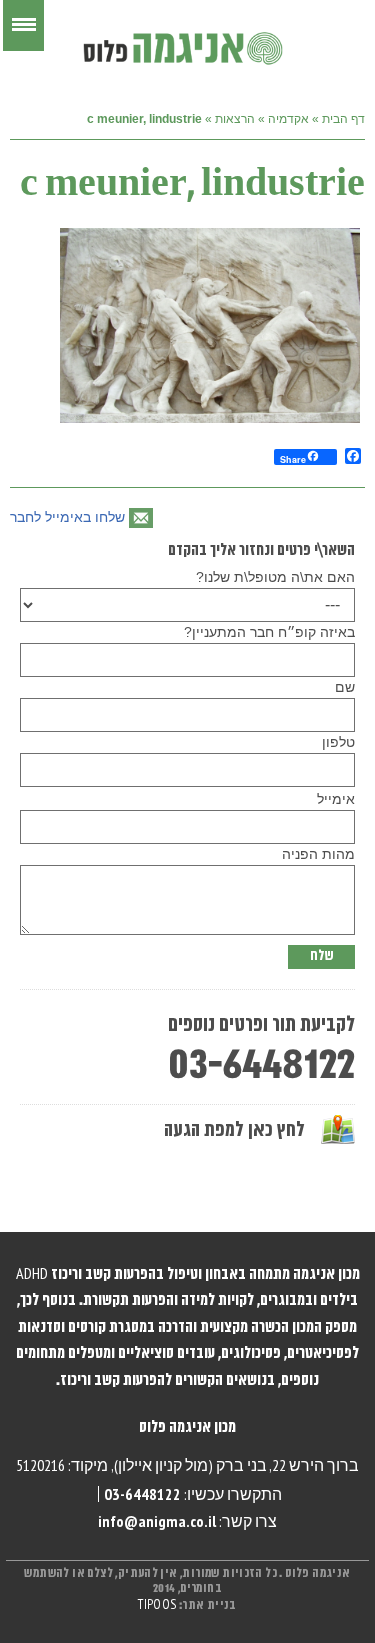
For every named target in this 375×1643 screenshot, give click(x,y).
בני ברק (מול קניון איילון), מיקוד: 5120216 (141, 1465)
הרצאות (235, 119)
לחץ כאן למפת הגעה (234, 1130)
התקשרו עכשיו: (193, 1494)
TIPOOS (157, 1605)
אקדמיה (288, 119)
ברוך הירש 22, (314, 1465)
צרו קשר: (187, 1521)
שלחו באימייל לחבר (67, 517)
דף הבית (343, 119)
